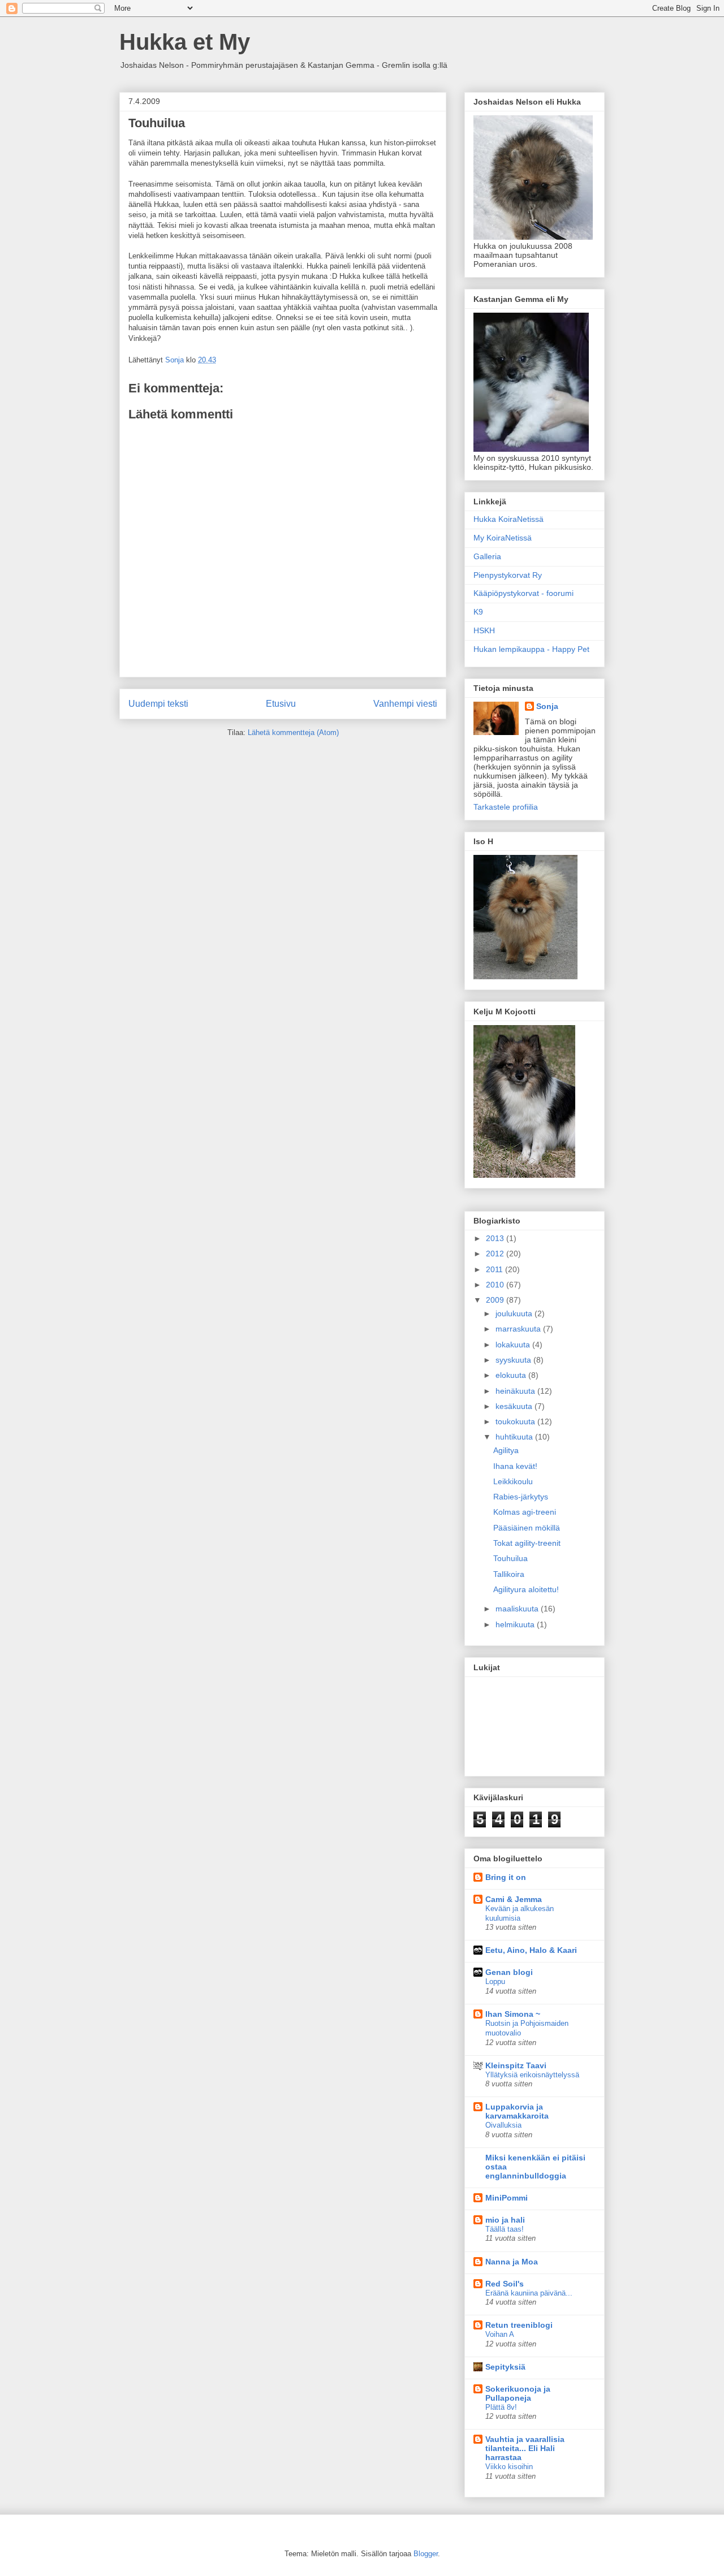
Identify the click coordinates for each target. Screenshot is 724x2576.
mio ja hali (505, 2220)
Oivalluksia (503, 2125)
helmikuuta (516, 1624)
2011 (495, 1269)
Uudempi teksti (158, 704)
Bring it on (506, 1877)
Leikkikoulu (513, 1481)
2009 (496, 1300)
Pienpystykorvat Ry (508, 575)
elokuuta (512, 1375)
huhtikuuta (515, 1437)
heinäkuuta (516, 1391)
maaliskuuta (518, 1609)
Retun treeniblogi (519, 2325)
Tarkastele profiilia (506, 807)
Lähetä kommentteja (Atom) (293, 732)
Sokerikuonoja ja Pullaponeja (518, 2393)
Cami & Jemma (514, 1899)
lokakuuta (514, 1345)
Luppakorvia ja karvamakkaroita (517, 2111)
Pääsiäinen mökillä (527, 1528)
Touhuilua (510, 1558)
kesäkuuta (515, 1406)
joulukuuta (515, 1313)
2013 (496, 1238)
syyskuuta (514, 1360)
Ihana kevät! (515, 1466)
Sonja (547, 706)
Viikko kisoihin (509, 2467)
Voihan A (500, 2334)
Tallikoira (509, 1574)
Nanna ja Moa (512, 2262)
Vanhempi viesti (405, 704)
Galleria (487, 556)
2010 (496, 1285)
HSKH (484, 630)
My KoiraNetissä (503, 538)
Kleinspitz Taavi (516, 2065)
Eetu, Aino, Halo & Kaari (531, 1950)
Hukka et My (185, 42)
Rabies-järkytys (521, 1497)
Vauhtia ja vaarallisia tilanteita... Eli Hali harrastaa (525, 2448)
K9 (478, 612)
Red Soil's (505, 2284)
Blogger (426, 2554)
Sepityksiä (505, 2367)
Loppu (495, 1981)
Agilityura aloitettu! (526, 1589)
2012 (496, 1254)
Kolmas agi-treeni (525, 1512)
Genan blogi (509, 1972)
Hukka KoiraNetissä (508, 519)
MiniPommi (507, 2198)
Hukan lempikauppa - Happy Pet (531, 649)
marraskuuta (519, 1329)
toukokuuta (516, 1421)
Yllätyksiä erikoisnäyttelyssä (532, 2075)
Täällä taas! (505, 2229)
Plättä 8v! (501, 2407)
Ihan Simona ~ (513, 2014)
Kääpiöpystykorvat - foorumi (523, 593)
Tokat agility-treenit (527, 1543)
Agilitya (506, 1450)
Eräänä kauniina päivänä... (529, 2293)
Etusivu (281, 704)
